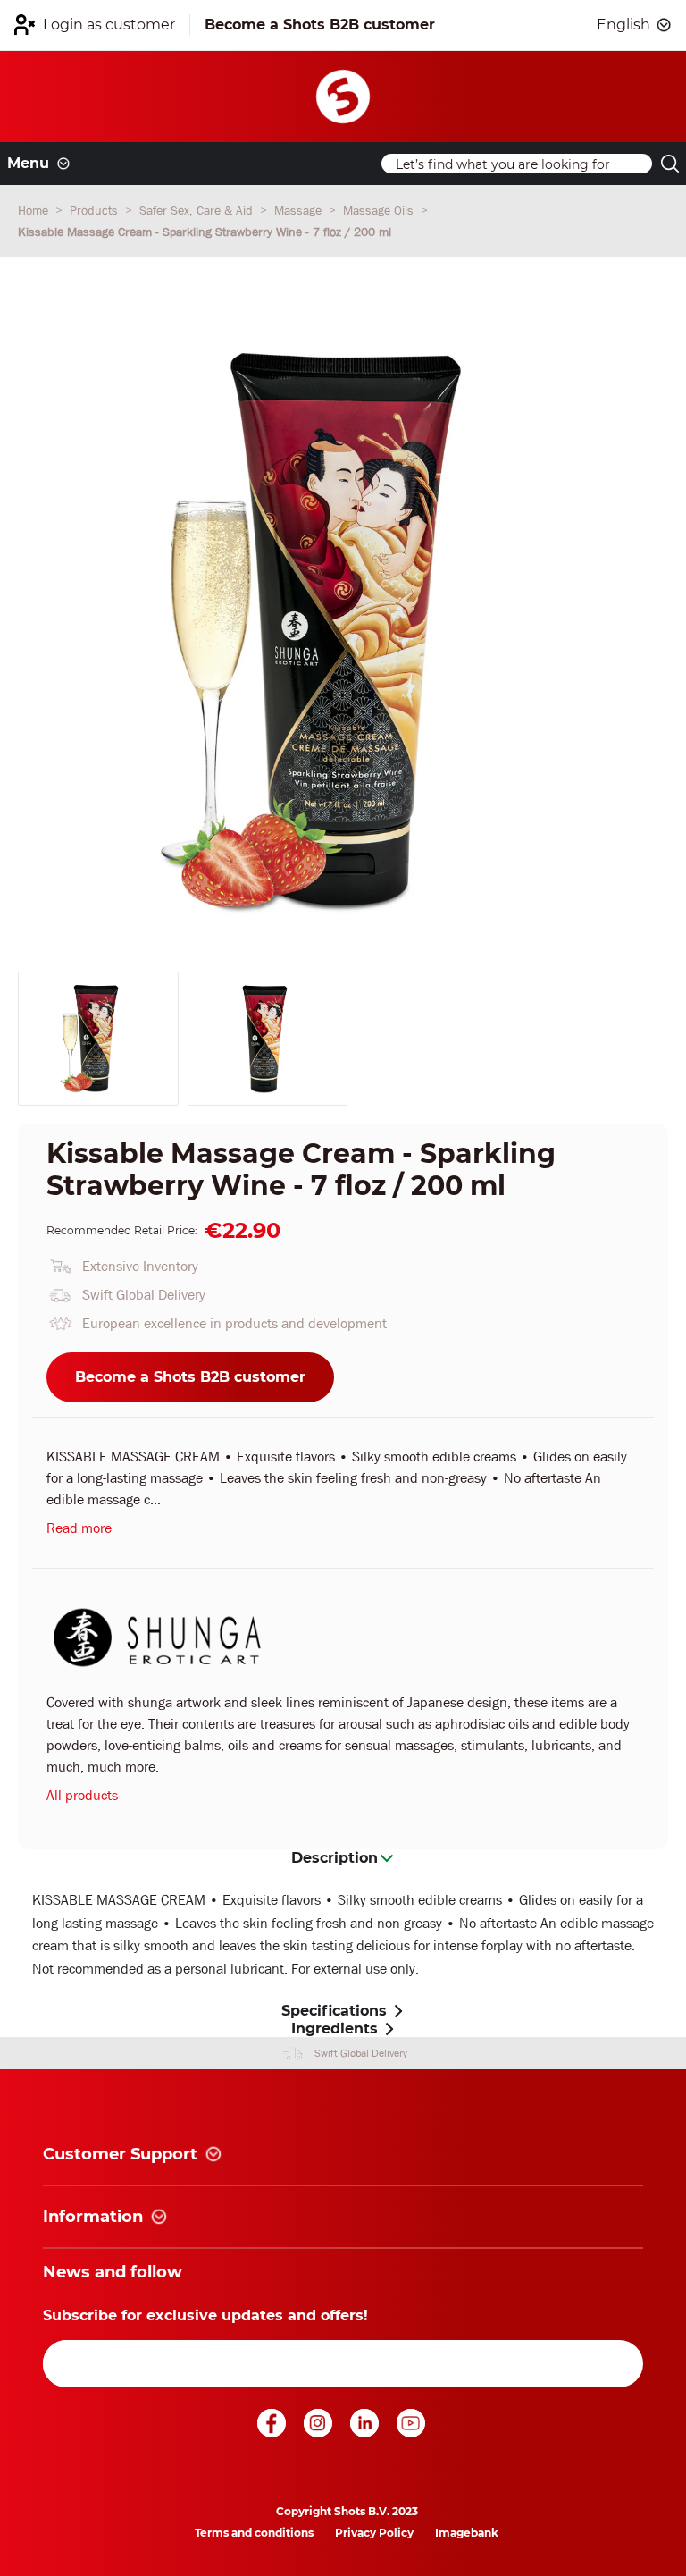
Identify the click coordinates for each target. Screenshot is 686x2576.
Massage (300, 210)
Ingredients (335, 2029)
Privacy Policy (374, 2533)
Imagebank (467, 2533)
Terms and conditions (254, 2533)
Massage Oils (380, 210)
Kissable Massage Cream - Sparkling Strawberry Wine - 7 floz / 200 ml (205, 232)
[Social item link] (273, 2433)
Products (96, 210)
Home (35, 210)
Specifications (334, 2011)
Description (335, 1858)
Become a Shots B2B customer (190, 1377)
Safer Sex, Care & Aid (198, 210)
